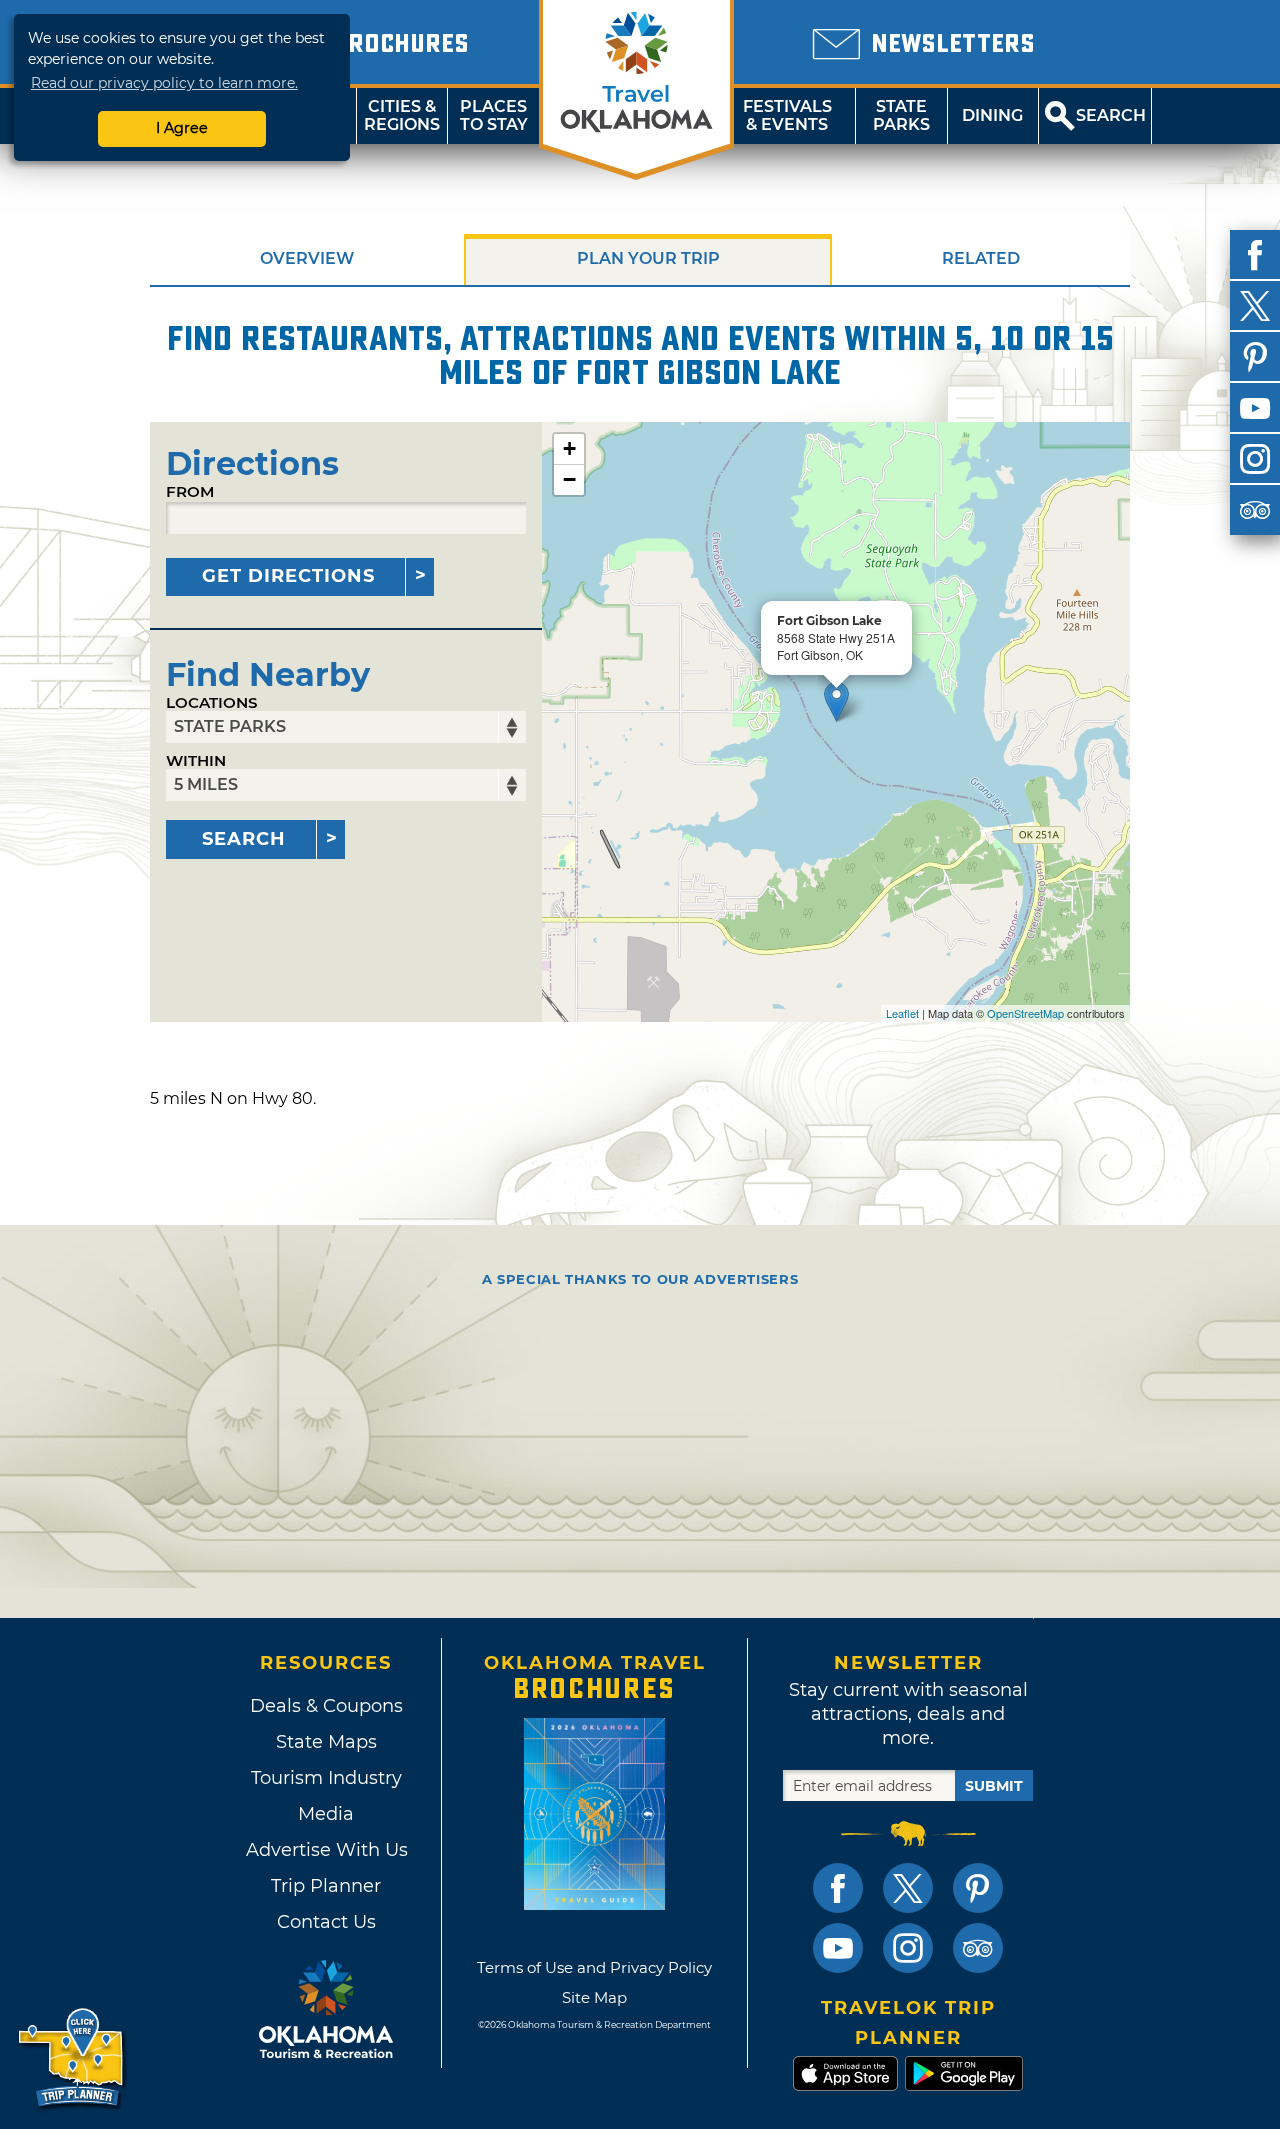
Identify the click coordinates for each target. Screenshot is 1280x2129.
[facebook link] (838, 1888)
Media (326, 1814)
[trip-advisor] (1255, 510)
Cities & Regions (402, 115)
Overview (307, 258)
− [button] (569, 479)
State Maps (326, 1742)
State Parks (901, 115)
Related (981, 258)
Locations (212, 702)
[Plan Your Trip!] (72, 2058)
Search (244, 839)
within (196, 760)
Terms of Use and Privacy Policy (594, 1967)
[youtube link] (838, 1948)
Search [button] (1111, 115)
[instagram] (1255, 459)
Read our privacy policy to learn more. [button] (164, 83)
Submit (994, 1786)
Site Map (594, 1997)
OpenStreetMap (1025, 1013)
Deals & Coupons (326, 1706)
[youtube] (1255, 408)
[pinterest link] (978, 1888)
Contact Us (326, 1922)
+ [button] (569, 448)
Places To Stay (494, 115)
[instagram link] (908, 1948)
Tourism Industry (326, 1778)
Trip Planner (326, 1886)
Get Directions (288, 576)
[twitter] (1255, 306)
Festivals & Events (787, 115)
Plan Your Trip (648, 258)
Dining (992, 115)
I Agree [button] (182, 128)
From (190, 491)
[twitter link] (908, 1888)
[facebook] (1255, 255)
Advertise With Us (326, 1850)
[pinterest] (1255, 357)
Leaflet (902, 1013)
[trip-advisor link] (978, 1948)
